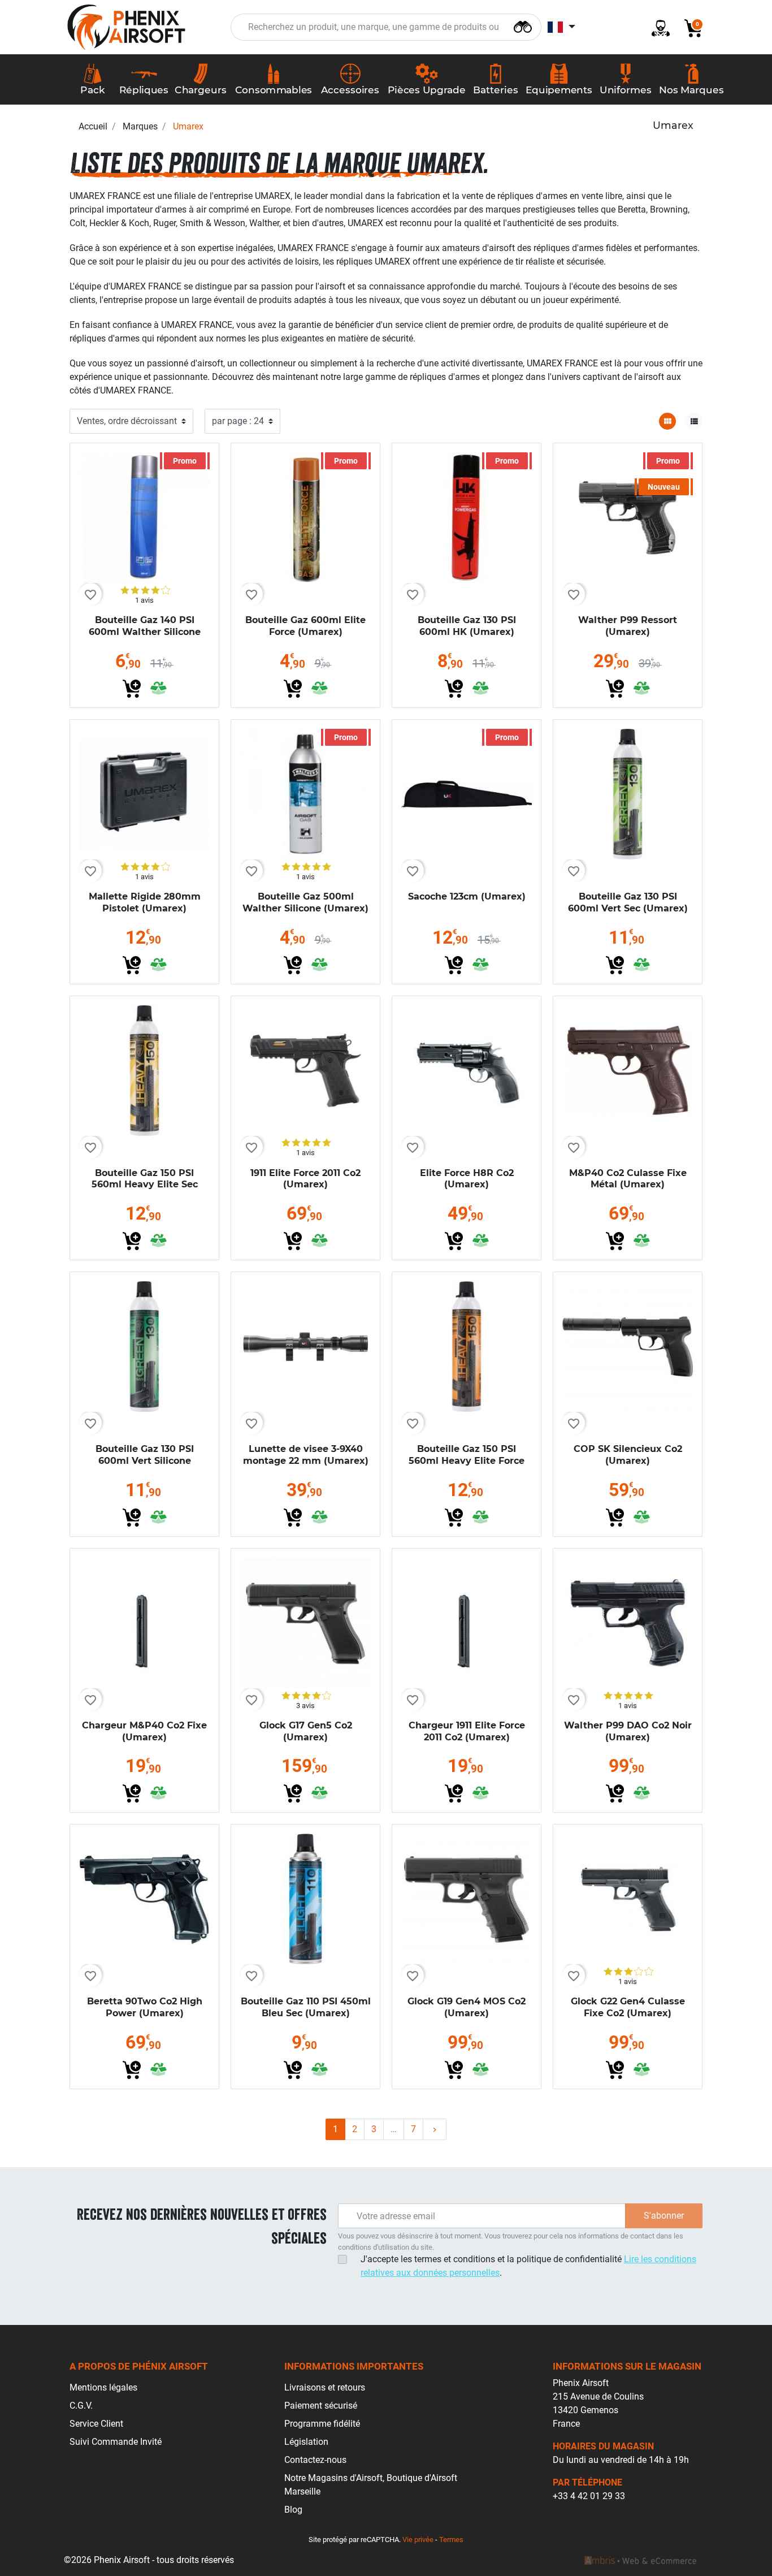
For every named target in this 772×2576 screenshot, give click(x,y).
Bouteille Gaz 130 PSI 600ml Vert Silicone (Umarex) (145, 1461)
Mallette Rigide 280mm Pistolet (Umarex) (145, 902)
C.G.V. (81, 2406)
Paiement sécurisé (321, 2406)
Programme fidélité (322, 2424)
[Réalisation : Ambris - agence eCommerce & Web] (640, 2560)
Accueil (93, 126)
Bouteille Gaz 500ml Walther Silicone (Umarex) (305, 902)
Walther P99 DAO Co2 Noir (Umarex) (628, 1731)
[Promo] (144, 517)
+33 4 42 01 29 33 (589, 2496)
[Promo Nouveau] (628, 517)
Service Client (96, 2424)
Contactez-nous (315, 2460)
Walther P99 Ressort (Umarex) (628, 626)
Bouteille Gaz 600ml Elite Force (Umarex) (305, 626)
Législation (306, 2442)
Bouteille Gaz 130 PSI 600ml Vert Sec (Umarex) (628, 902)
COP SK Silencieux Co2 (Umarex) (628, 1455)
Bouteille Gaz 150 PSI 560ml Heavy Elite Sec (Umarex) (145, 1185)
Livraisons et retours (325, 2387)
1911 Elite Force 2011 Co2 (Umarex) (305, 1179)
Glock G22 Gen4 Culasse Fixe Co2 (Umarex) (628, 2007)
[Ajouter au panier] (132, 689)
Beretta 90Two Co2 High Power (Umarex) (145, 2007)
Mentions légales (103, 2387)
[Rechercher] (523, 26)
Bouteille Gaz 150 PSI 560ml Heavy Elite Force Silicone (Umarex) (467, 1461)
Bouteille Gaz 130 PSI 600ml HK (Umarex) (467, 626)
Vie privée (418, 2540)
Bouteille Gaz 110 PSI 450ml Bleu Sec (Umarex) (306, 2007)
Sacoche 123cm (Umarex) (467, 896)
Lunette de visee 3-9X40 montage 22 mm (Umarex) (306, 1455)
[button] (689, 27)
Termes (451, 2540)
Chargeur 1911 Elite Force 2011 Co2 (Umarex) (467, 1731)
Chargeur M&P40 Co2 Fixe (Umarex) (144, 1731)
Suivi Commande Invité (116, 2442)
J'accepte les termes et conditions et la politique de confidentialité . (528, 2266)
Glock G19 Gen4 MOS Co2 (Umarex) (467, 2007)
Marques (140, 126)
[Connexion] (656, 27)
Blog (293, 2510)
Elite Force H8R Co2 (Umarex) (467, 1179)
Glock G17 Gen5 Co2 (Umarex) (306, 1731)
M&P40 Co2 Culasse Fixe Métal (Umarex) (628, 1179)
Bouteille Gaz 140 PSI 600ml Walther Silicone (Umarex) (145, 632)
